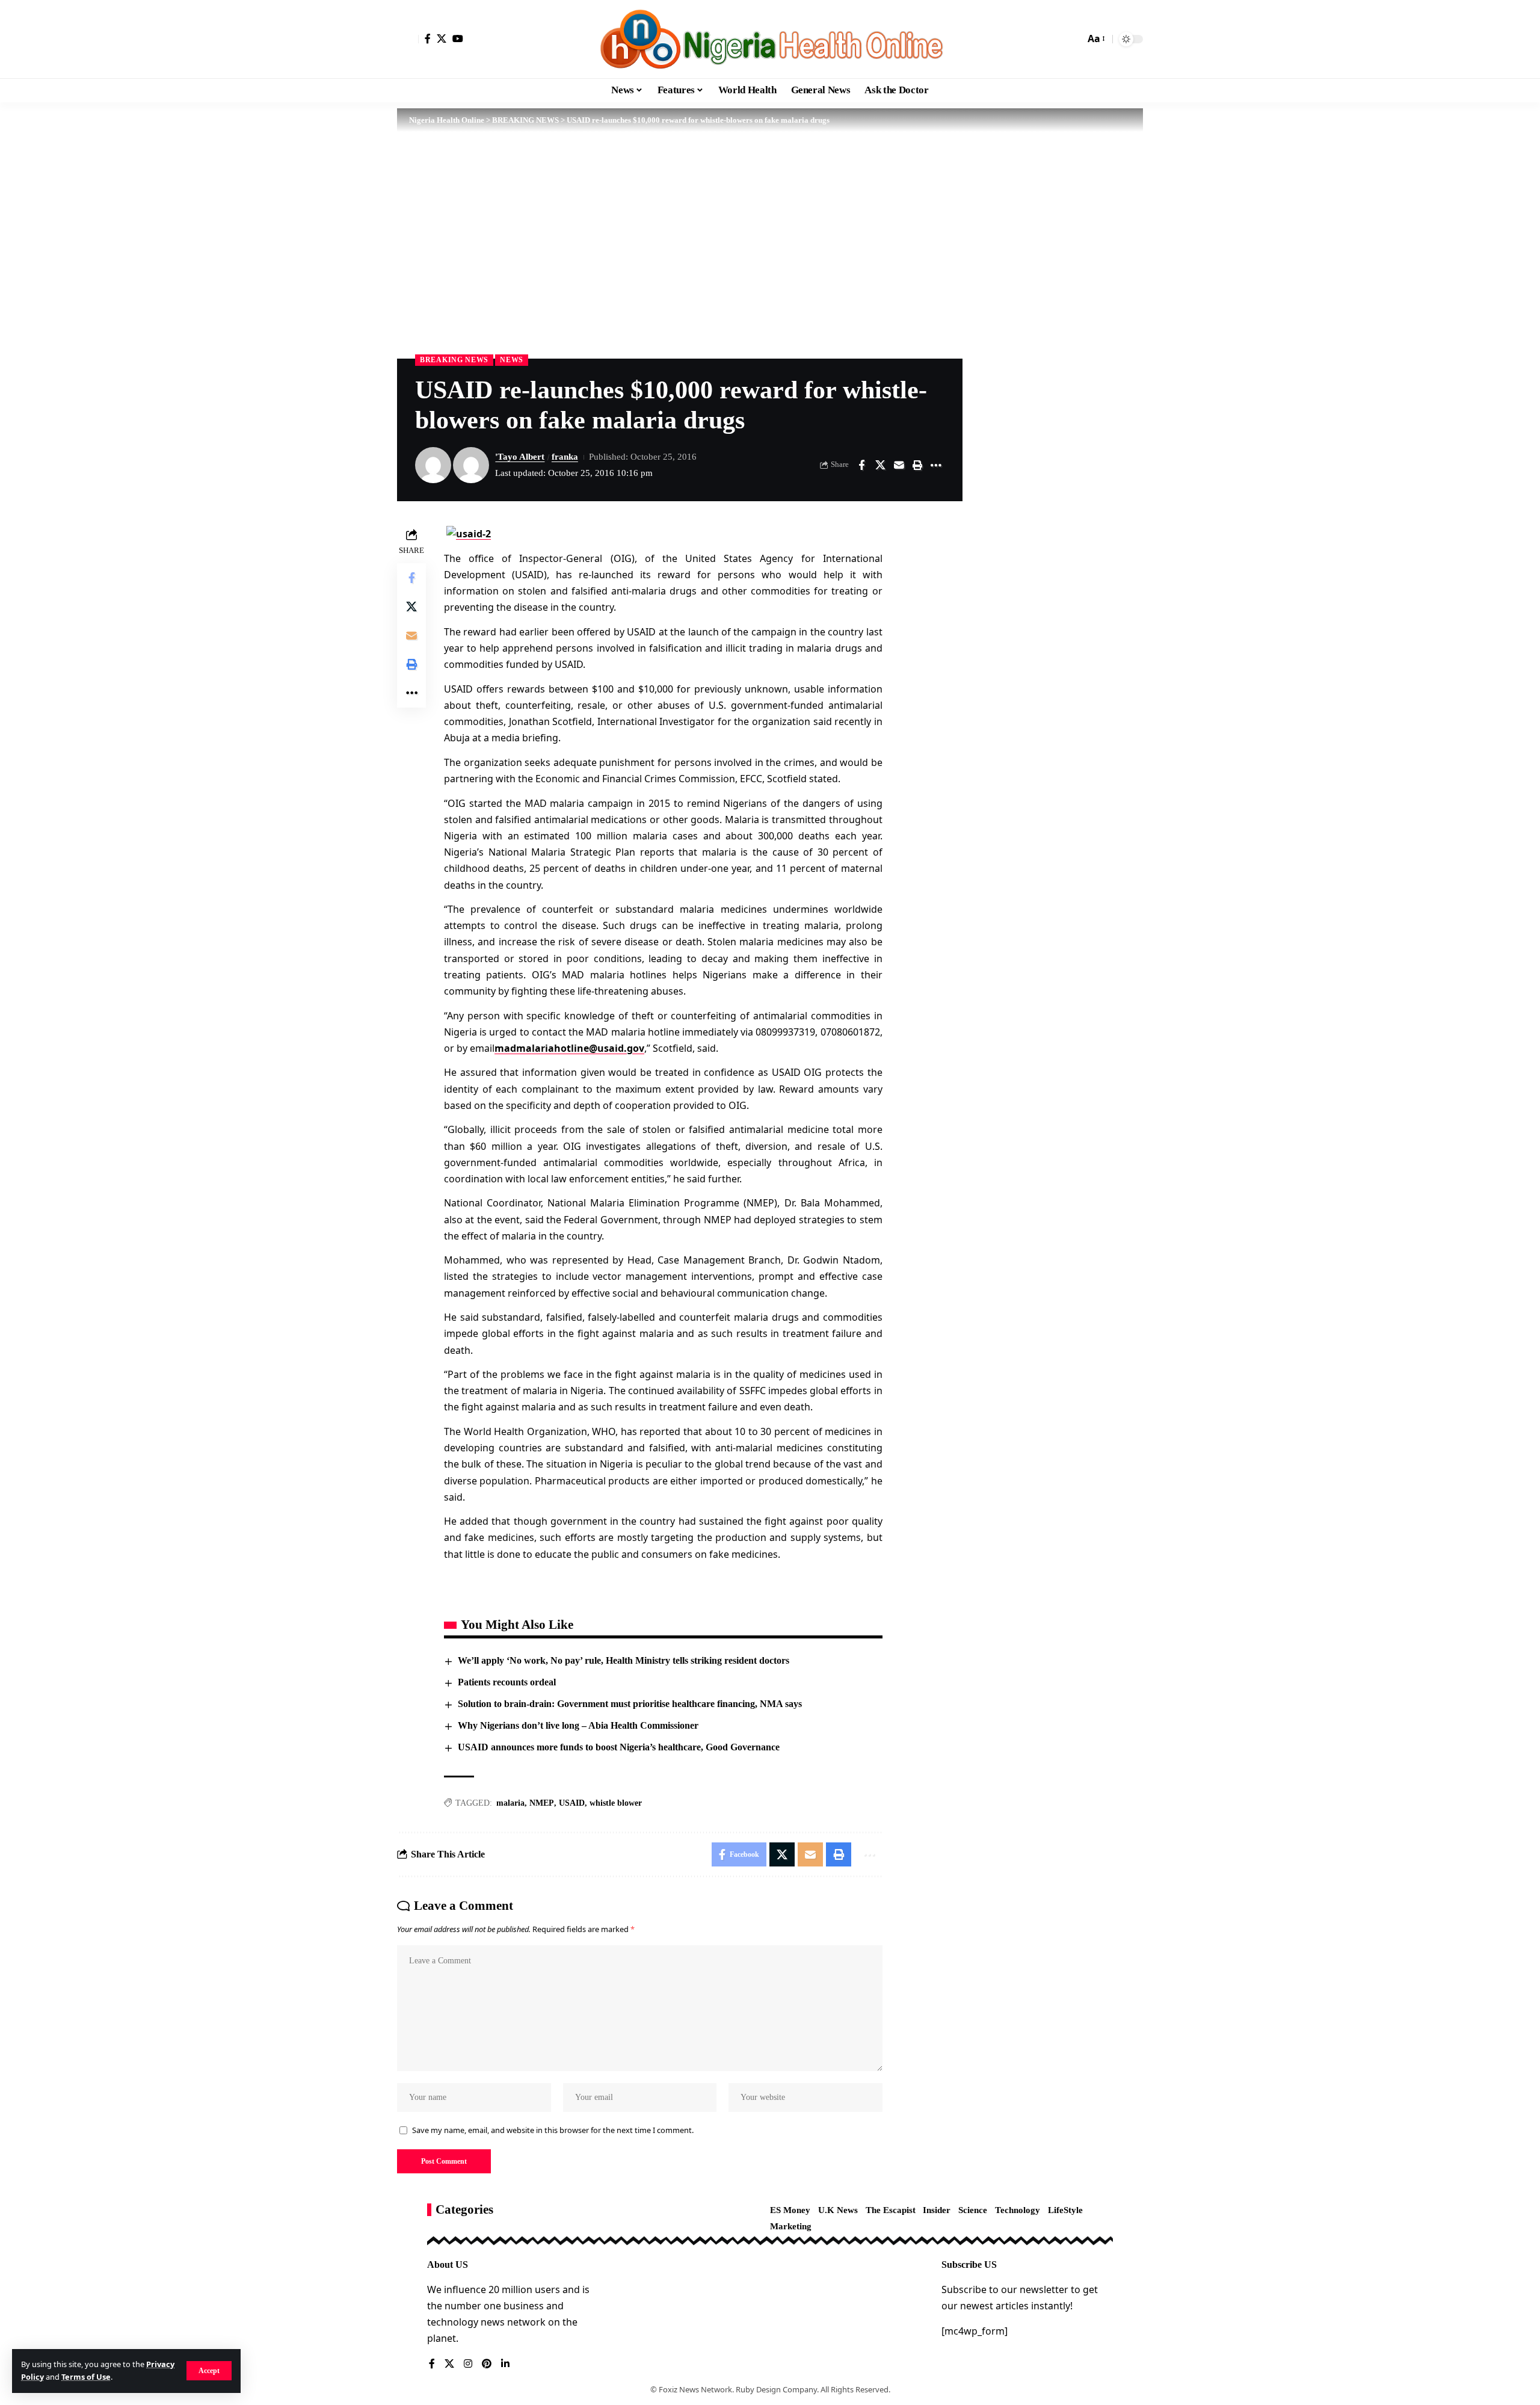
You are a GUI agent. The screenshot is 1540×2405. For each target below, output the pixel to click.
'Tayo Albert (520, 457)
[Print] (917, 465)
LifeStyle (1065, 2210)
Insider (937, 2210)
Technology (1018, 2210)
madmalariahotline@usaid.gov (569, 1048)
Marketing (791, 2226)
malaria (510, 1803)
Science (973, 2210)
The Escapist (891, 2210)
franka (565, 457)
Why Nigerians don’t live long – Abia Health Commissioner (578, 1725)
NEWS (512, 360)
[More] (936, 465)
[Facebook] (428, 39)
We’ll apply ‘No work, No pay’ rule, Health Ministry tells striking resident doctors (624, 1660)
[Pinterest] (487, 2364)
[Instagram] (468, 2364)
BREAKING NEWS (454, 360)
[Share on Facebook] (861, 465)
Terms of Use (86, 2377)
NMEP (542, 1803)
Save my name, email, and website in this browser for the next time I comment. (553, 2130)
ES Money (790, 2210)
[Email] (899, 465)
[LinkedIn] (505, 2364)
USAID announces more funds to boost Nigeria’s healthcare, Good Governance (619, 1747)
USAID (572, 1803)
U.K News (838, 2210)
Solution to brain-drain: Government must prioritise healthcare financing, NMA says (630, 1704)
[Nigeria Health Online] (770, 39)
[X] (442, 39)
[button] (209, 2371)
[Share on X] (880, 465)
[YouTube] (458, 39)
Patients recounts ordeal (507, 1682)
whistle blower (616, 1803)
